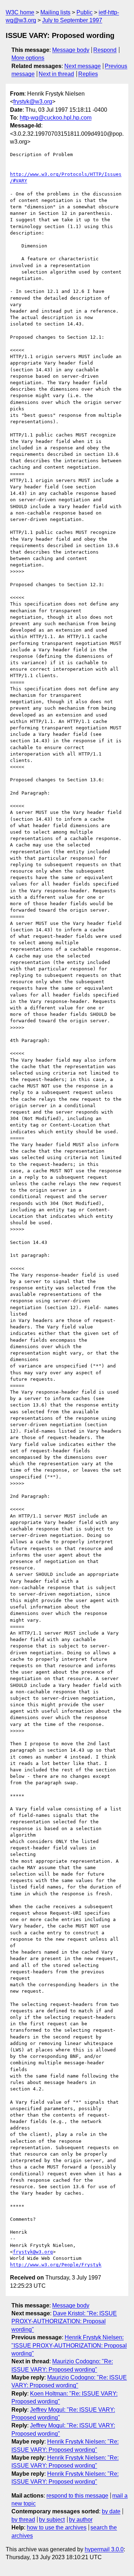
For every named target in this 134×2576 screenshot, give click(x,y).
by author (81, 2520)
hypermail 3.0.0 (104, 2549)
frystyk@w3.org (33, 102)
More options (28, 58)
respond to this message (77, 2496)
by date (111, 2511)
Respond (105, 50)
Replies (88, 74)
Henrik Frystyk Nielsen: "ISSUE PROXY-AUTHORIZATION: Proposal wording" (69, 2345)
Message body (71, 50)
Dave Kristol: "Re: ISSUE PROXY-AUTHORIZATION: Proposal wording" (64, 2321)
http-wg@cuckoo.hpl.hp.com (56, 118)
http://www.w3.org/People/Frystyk (56, 2265)
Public (85, 12)
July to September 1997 (72, 20)
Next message (83, 66)
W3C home (20, 12)
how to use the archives (57, 2527)
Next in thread (56, 74)
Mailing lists (55, 12)
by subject (52, 2520)
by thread (23, 2520)
